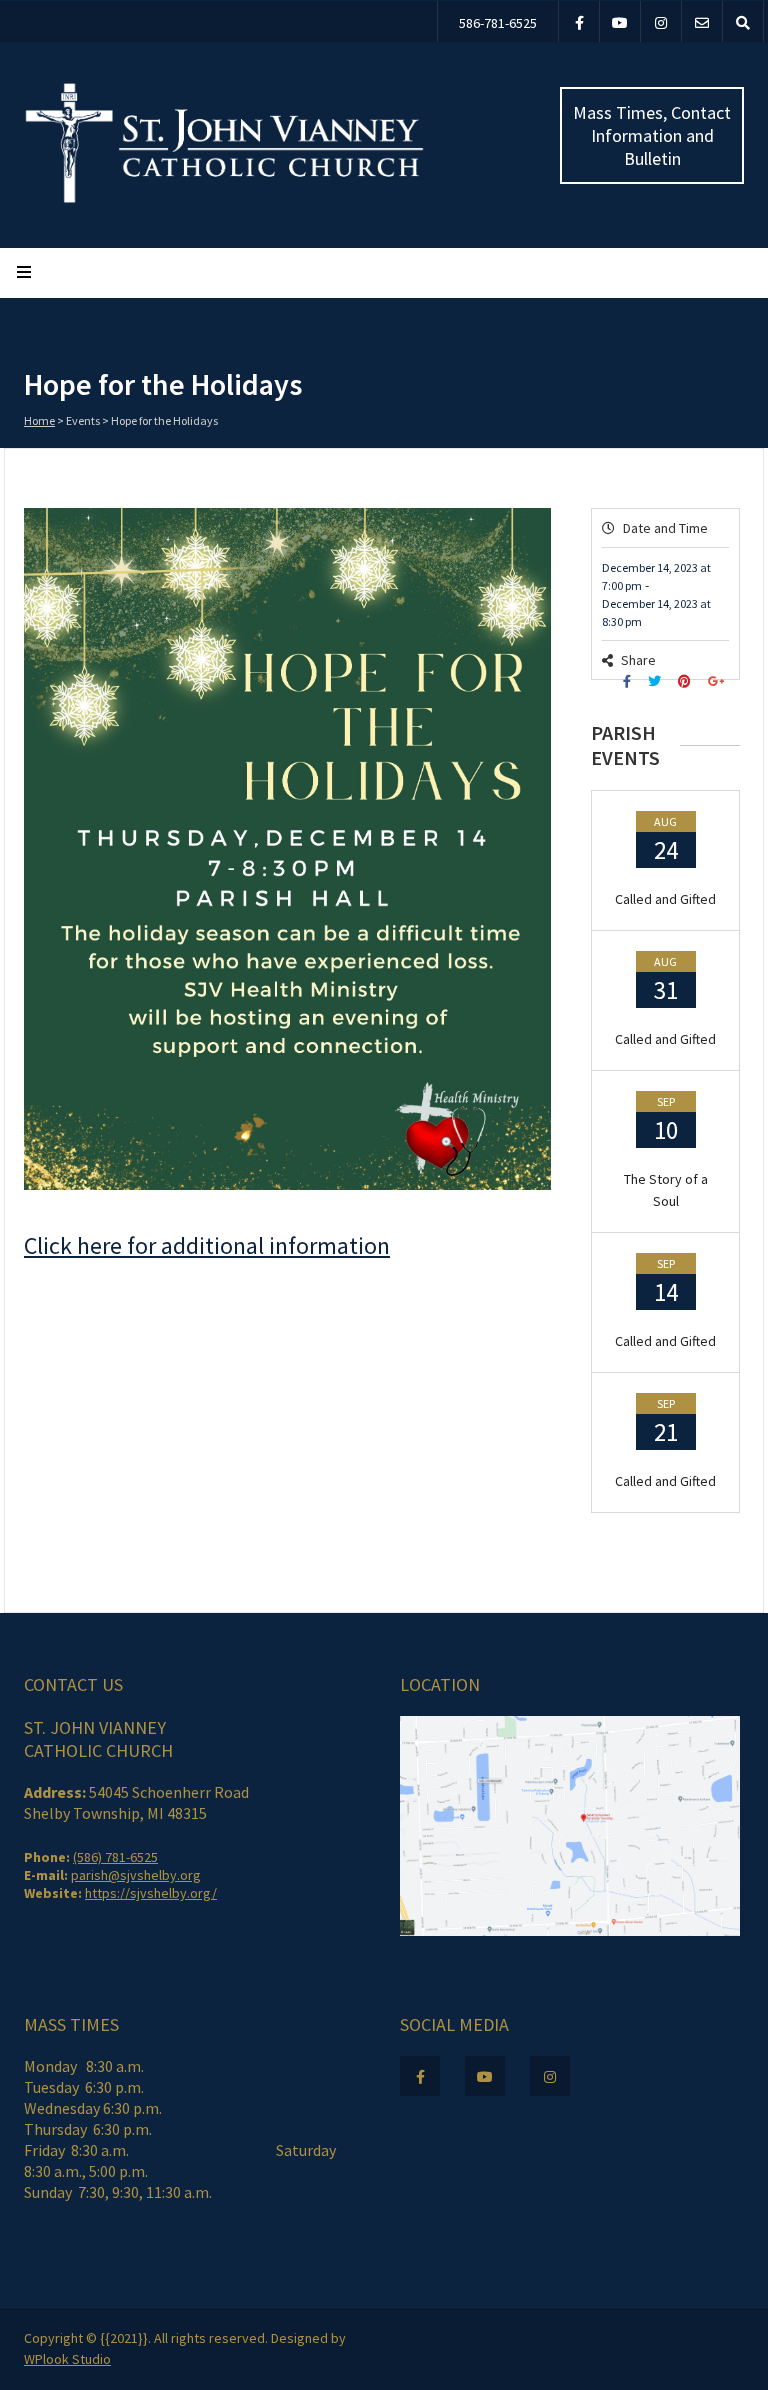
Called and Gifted (665, 899)
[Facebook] (579, 21)
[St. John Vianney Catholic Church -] (224, 199)
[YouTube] (620, 21)
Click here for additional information (207, 1245)
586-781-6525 (498, 23)
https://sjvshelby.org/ (151, 1893)
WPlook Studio (67, 2359)
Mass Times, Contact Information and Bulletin (652, 135)
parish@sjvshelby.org (136, 1875)
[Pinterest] (687, 681)
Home (39, 420)
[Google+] (718, 681)
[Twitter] (657, 681)
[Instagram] (661, 21)
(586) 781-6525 (115, 1857)
